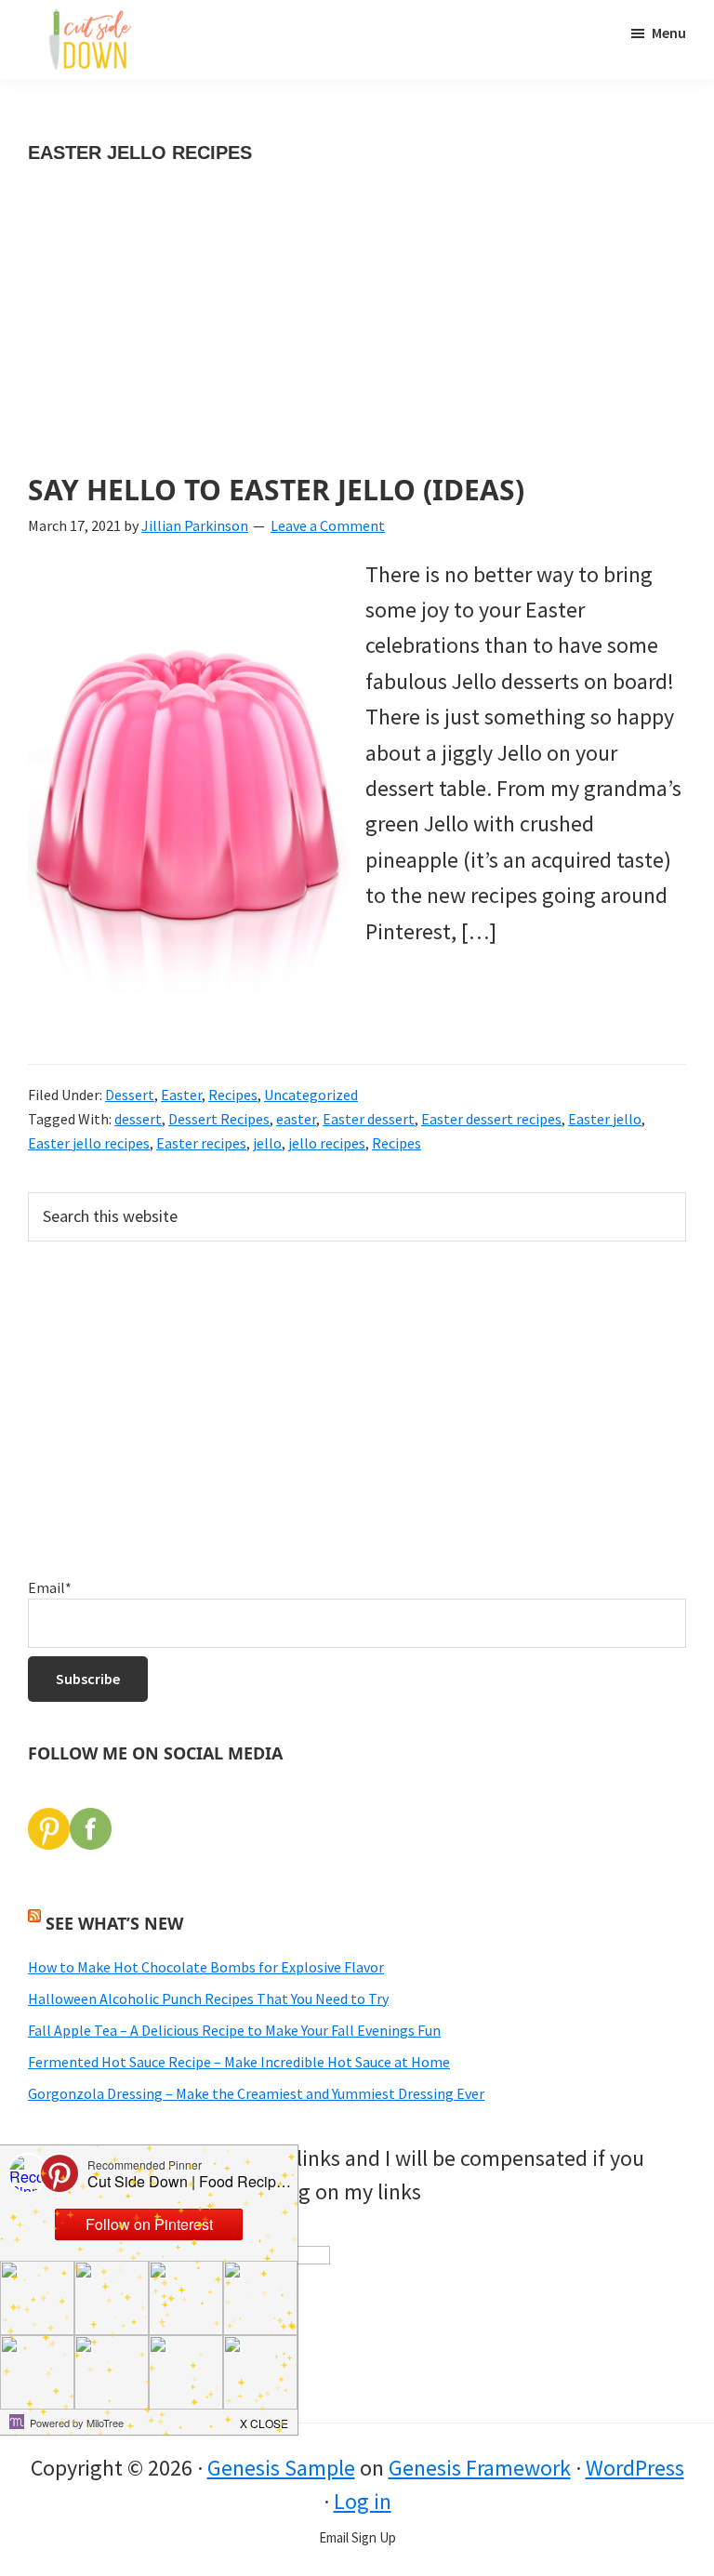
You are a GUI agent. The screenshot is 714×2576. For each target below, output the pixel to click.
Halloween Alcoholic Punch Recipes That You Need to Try (208, 1998)
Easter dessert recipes (491, 1119)
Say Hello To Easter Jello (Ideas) (276, 490)
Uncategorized (311, 1095)
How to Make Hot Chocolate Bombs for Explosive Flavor (206, 1967)
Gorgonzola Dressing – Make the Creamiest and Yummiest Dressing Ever (256, 2093)
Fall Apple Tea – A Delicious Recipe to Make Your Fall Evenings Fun (234, 2030)
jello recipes (327, 1143)
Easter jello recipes (89, 1143)
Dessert (130, 1095)
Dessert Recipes (219, 1119)
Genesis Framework (480, 2468)
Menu (669, 33)
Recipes (233, 1095)
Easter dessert (369, 1119)
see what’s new (114, 1923)
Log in (363, 2501)
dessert (138, 1119)
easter (296, 1119)
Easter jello (605, 1119)
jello (267, 1143)
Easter (181, 1095)
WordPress (635, 2468)
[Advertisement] (357, 337)
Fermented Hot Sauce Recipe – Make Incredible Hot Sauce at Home (239, 2062)
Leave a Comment (328, 525)
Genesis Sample (281, 2468)
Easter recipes (201, 1143)
